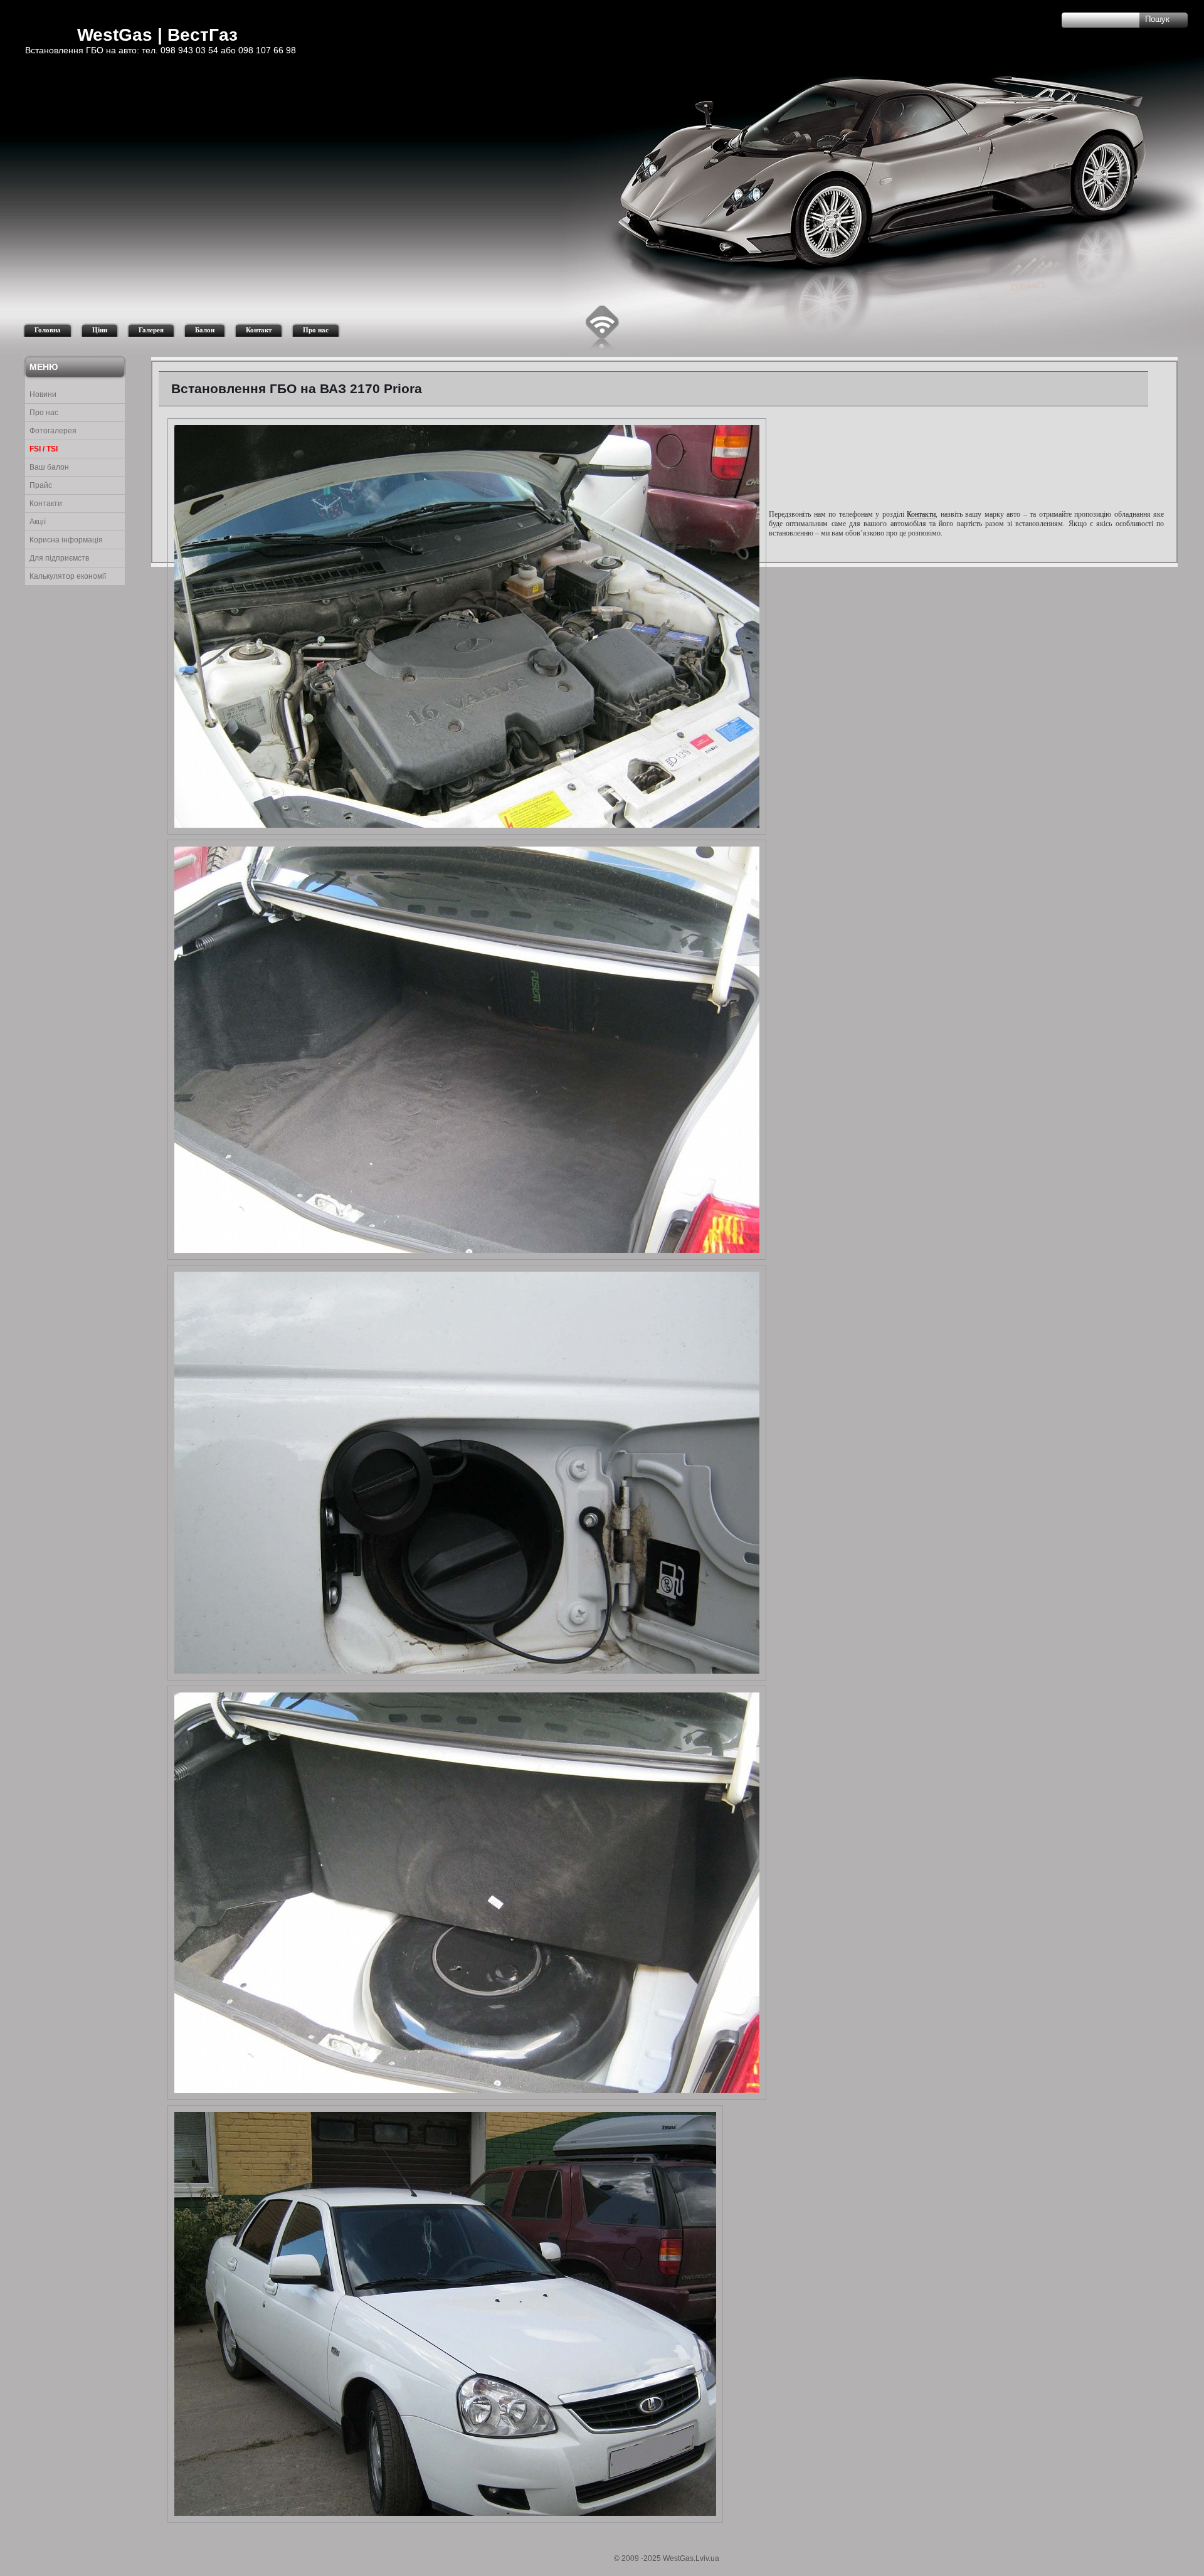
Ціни (100, 330)
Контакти (46, 504)
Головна (48, 330)
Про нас (316, 330)
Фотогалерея (53, 431)
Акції (38, 522)
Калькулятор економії (68, 576)
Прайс (41, 485)
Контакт (259, 330)
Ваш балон (49, 467)
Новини (43, 394)
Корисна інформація (66, 540)
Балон (205, 330)
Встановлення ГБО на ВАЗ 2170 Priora (297, 388)
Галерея (151, 330)
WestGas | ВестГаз (157, 35)
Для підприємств (59, 558)
